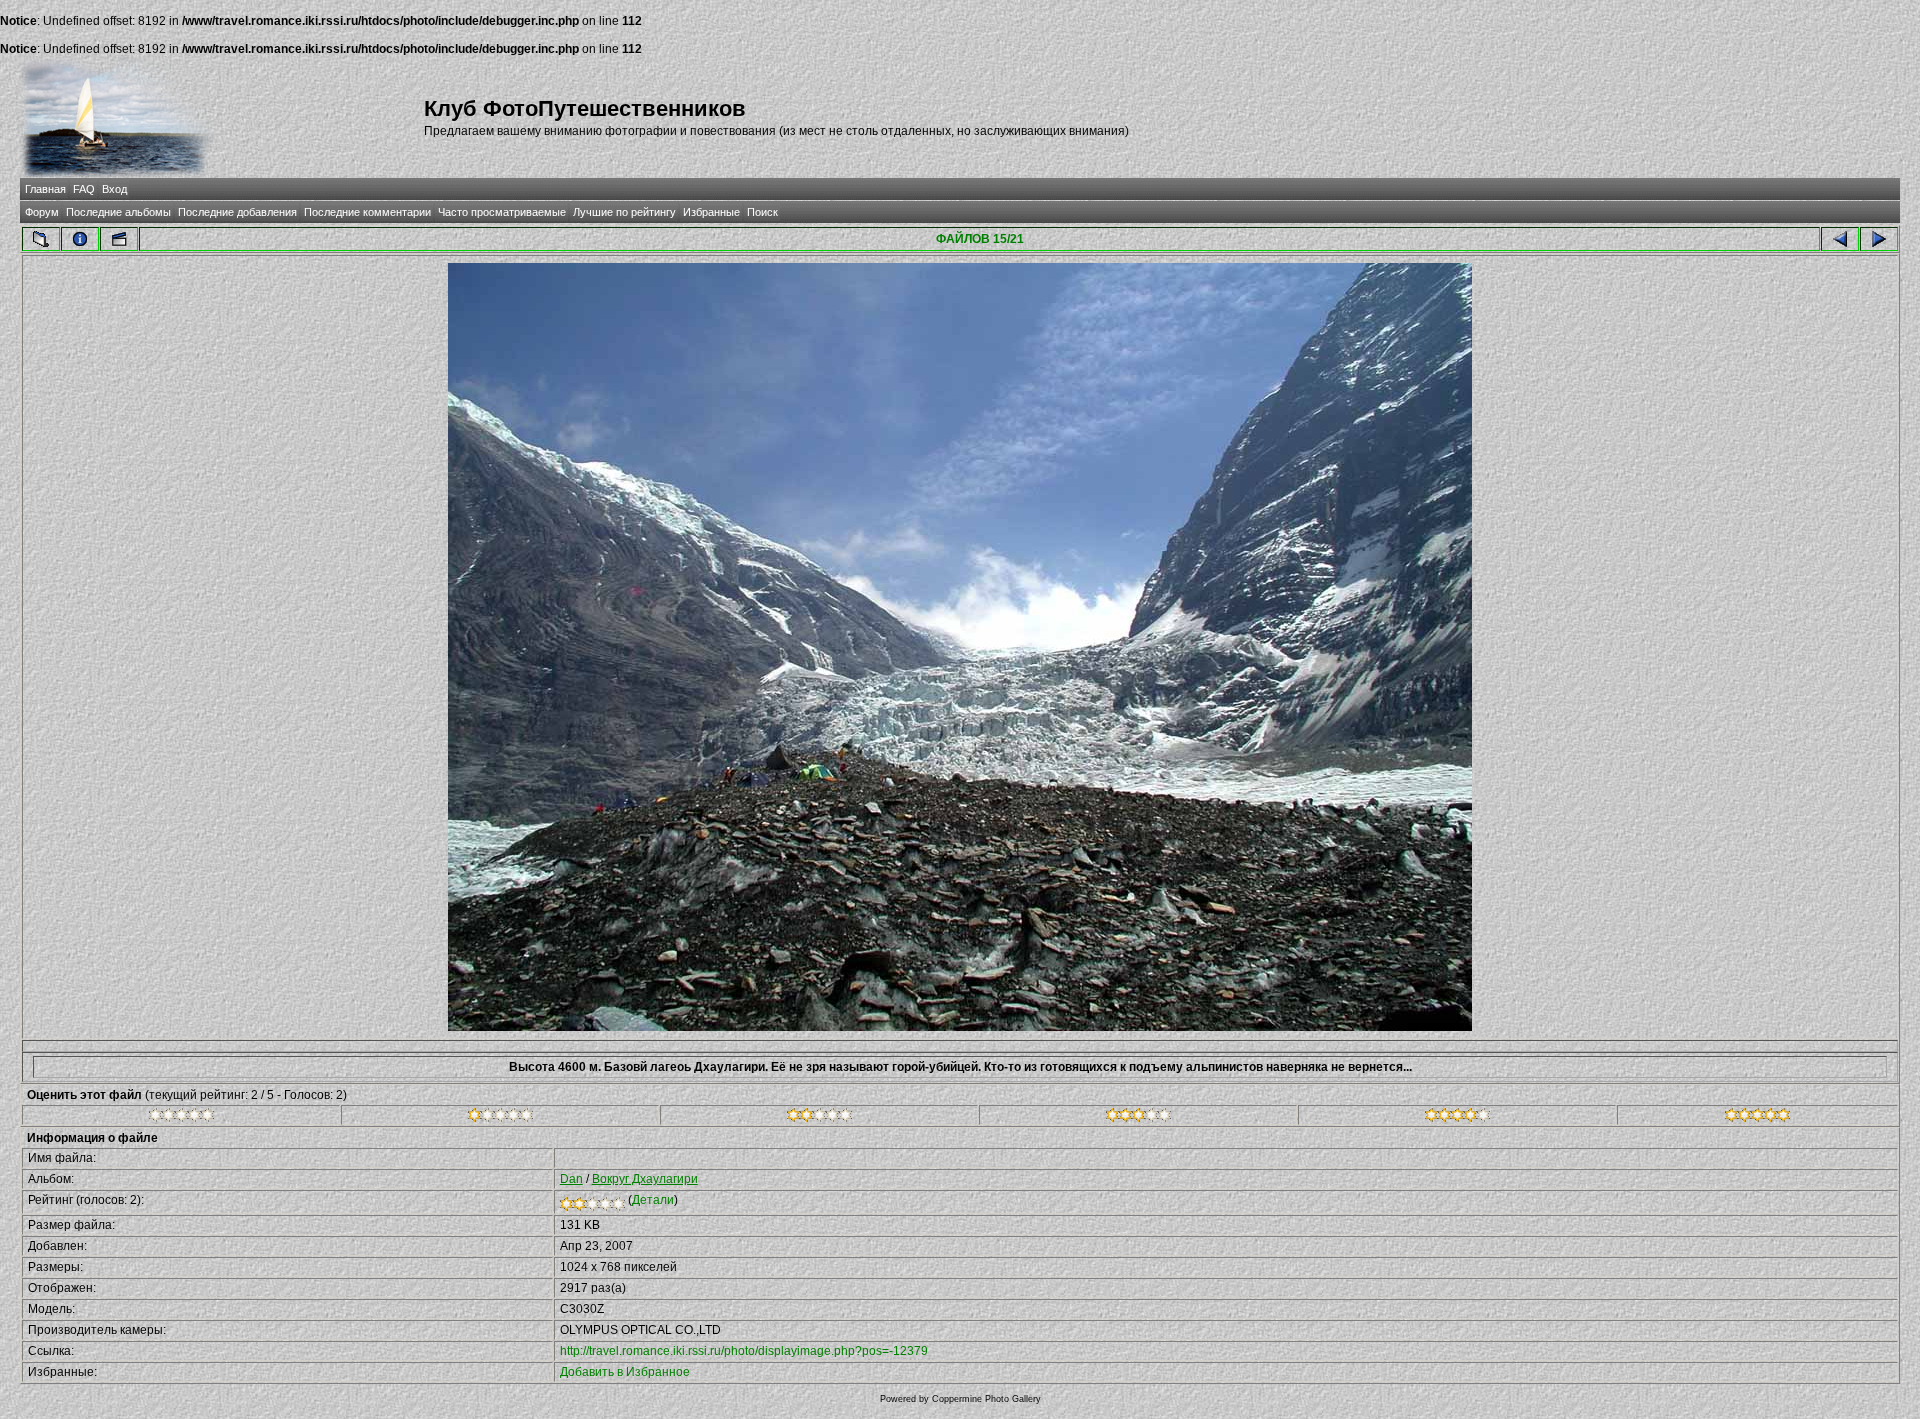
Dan (571, 1179)
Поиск (762, 212)
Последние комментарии (367, 212)
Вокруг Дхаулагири (645, 1179)
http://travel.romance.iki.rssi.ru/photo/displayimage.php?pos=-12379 (744, 1351)
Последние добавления (237, 212)
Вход (114, 189)
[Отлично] (1457, 1118)
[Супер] (1757, 1118)
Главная (45, 189)
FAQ (84, 189)
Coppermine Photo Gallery (986, 1399)
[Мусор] (181, 1118)
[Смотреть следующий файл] (1879, 239)
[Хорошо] (1138, 1118)
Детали (653, 1200)
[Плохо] (500, 1118)
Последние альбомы (118, 212)
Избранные (711, 212)
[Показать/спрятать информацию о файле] (80, 239)
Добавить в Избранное (625, 1372)
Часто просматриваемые (502, 212)
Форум (42, 212)
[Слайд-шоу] (119, 239)
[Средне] (819, 1118)
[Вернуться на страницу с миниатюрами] (41, 239)
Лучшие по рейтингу (624, 212)
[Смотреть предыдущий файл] (1840, 239)
